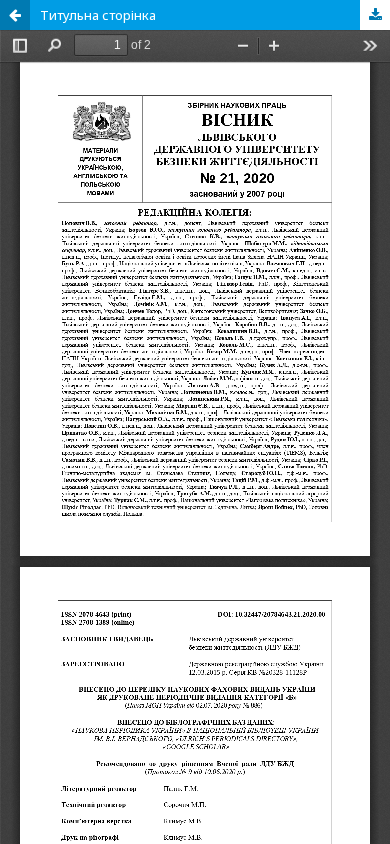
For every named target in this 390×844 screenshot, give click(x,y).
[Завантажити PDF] (375, 15)
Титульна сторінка (98, 15)
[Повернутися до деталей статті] (15, 15)
